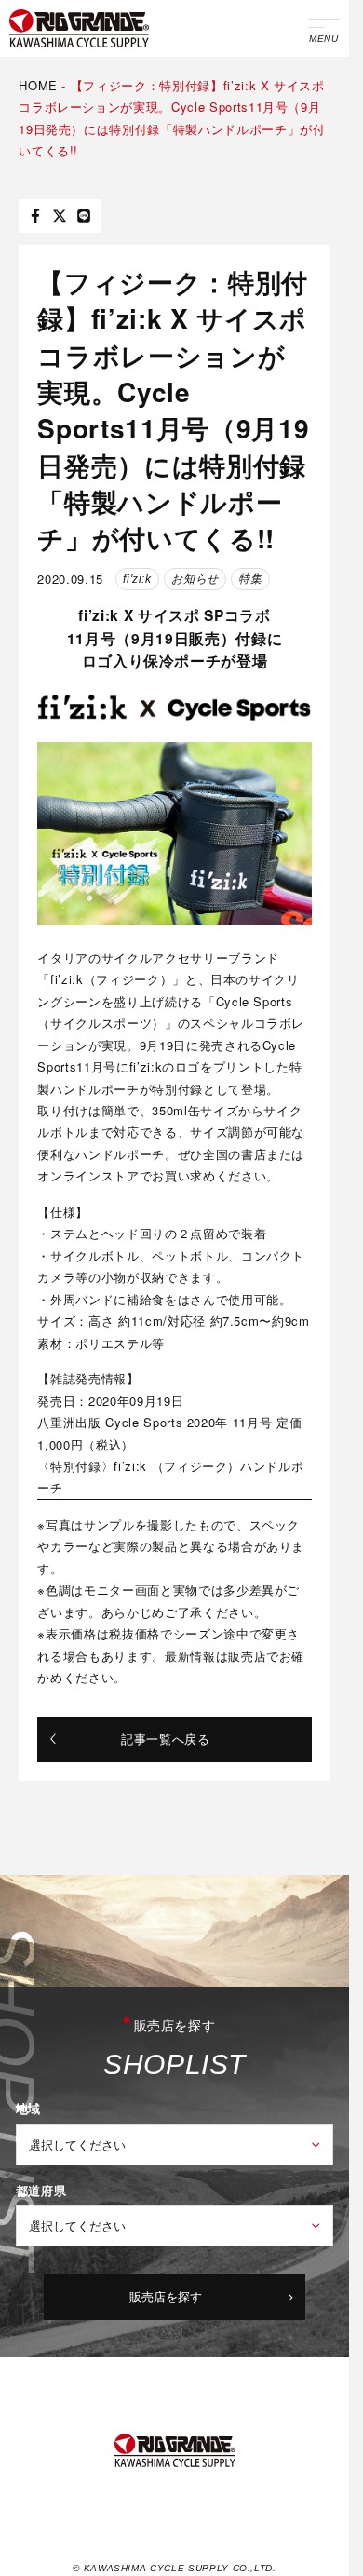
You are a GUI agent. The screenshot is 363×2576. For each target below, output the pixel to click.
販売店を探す (166, 2296)
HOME (38, 85)
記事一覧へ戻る (166, 1739)
